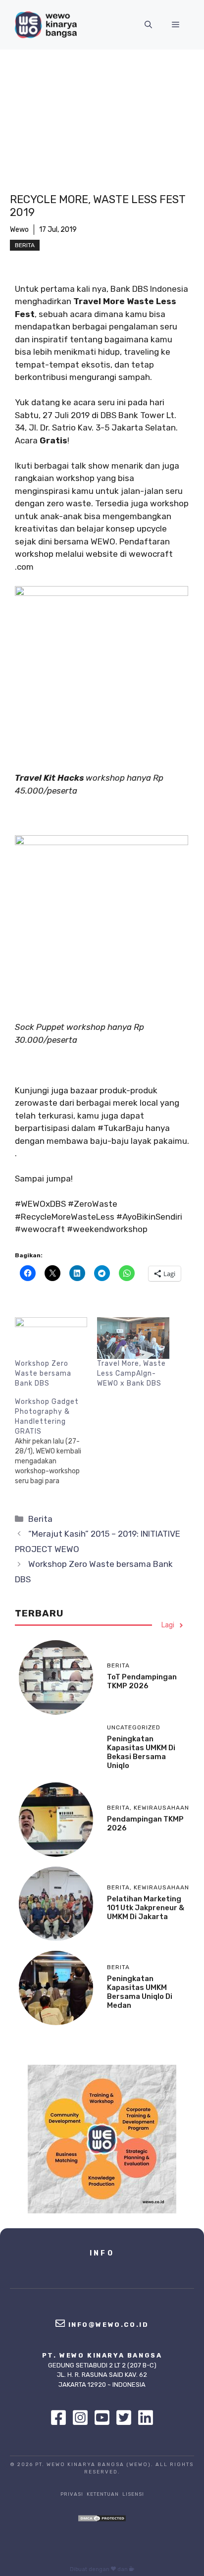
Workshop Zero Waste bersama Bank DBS (43, 1373)
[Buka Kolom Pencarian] (148, 25)
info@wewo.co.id (109, 2325)
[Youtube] (104, 2417)
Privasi (72, 2494)
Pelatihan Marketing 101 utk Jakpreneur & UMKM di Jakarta (146, 1908)
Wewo (19, 230)
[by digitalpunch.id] (132, 2569)
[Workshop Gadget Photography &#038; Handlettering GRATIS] (56, 1442)
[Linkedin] (146, 2417)
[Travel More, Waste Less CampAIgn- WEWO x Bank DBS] (133, 1338)
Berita (25, 245)
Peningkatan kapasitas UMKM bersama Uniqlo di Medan (140, 1992)
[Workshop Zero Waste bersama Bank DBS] (51, 1338)
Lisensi (133, 2494)
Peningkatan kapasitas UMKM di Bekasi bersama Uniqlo (141, 1752)
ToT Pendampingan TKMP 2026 (142, 1681)
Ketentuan (103, 2494)
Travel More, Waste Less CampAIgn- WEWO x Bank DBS (131, 1373)
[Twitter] (126, 2417)
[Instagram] (83, 2417)
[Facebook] (61, 2417)
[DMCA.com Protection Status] (102, 2519)
